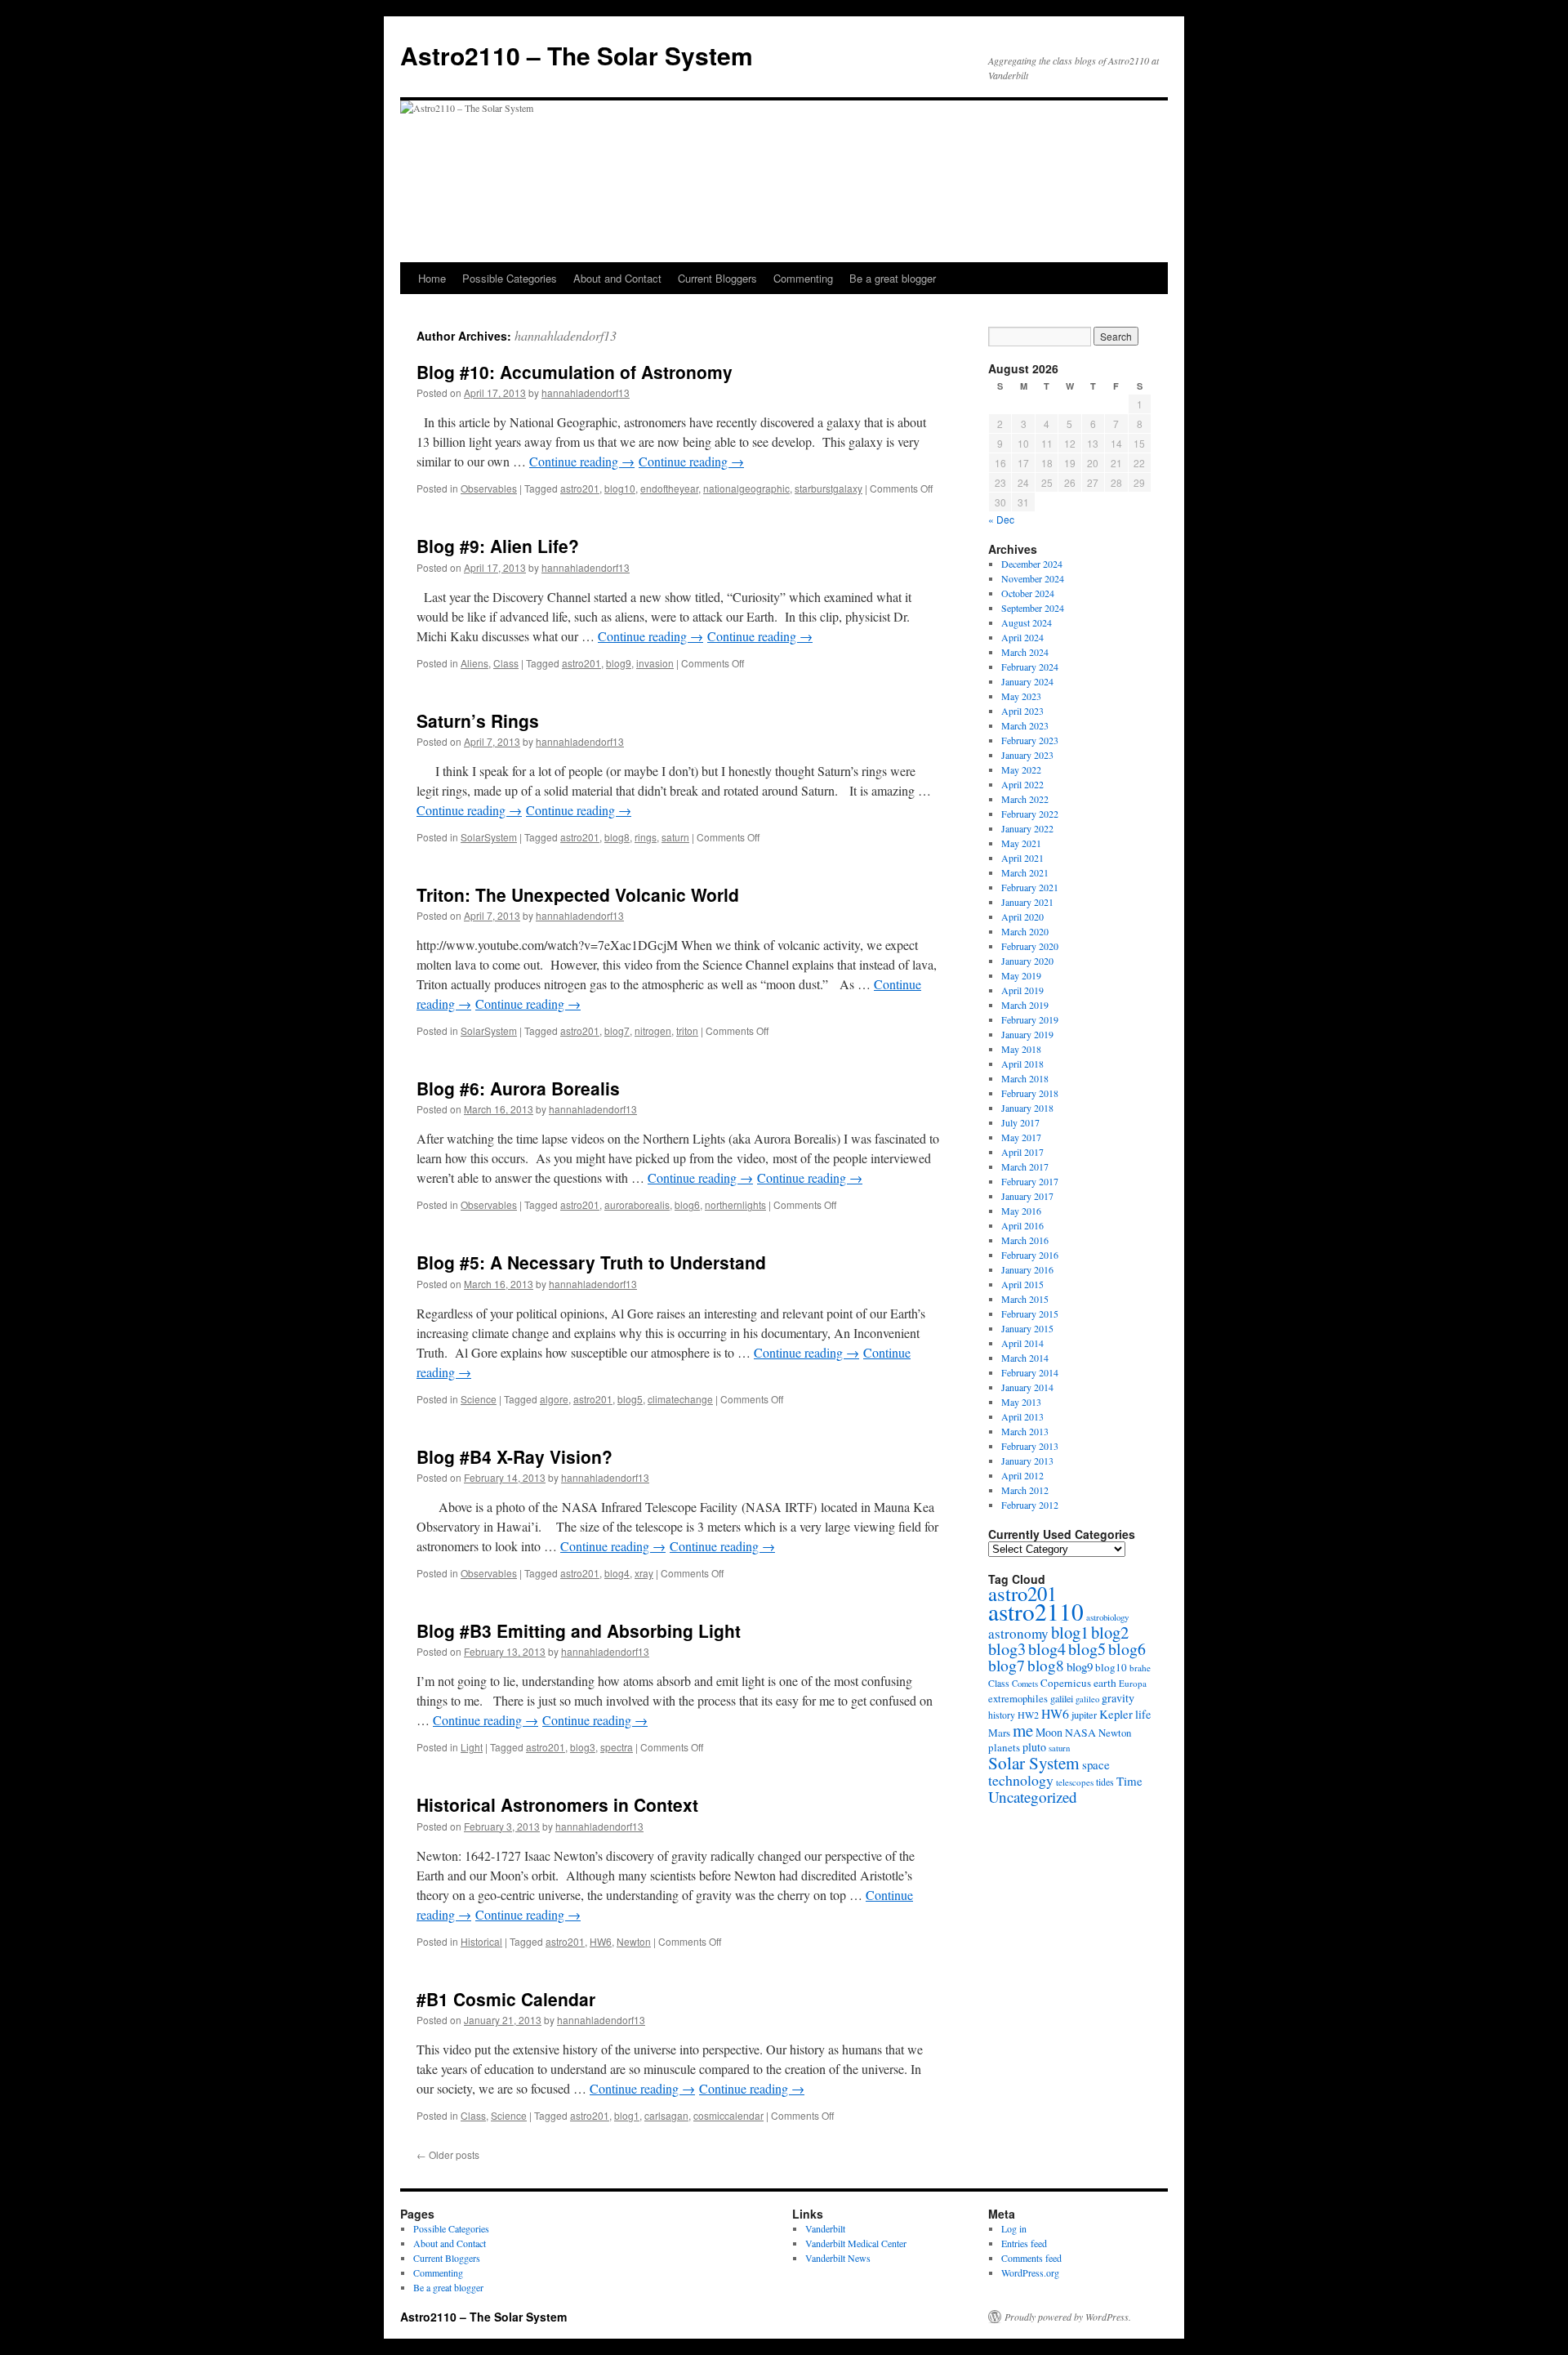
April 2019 (1022, 990)
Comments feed (1031, 2258)
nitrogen (653, 1030)
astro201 (580, 488)
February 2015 (1030, 1314)
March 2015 (1025, 1299)
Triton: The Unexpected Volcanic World (578, 894)
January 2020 (1027, 961)
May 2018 (1021, 1049)
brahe (1140, 1668)
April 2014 (1022, 1343)
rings (646, 837)
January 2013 (1027, 1461)
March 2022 (1025, 799)
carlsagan (666, 2115)
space (1096, 1764)
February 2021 (1030, 887)
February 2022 (1030, 814)
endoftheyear (669, 488)
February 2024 (1030, 667)
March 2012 (1025, 1490)
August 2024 (1027, 622)
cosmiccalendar (728, 2115)
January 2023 (1027, 755)
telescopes (1075, 1782)
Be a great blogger (893, 278)
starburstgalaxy (829, 488)
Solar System (1034, 1763)
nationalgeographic (746, 488)
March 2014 (1025, 1358)
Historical (481, 1941)
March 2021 (1025, 872)
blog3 (583, 1747)
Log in (1014, 2228)
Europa (1133, 1683)
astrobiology (1107, 1617)
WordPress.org (1030, 2272)
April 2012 (1022, 1475)
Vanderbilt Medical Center (856, 2243)
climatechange (680, 1399)
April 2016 (1022, 1225)
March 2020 (1025, 931)
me (1023, 1730)
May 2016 (1021, 1211)
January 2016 (1027, 1269)
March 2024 (1025, 652)
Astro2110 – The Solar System (577, 55)
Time (1129, 1781)
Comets (1025, 1684)
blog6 (687, 1204)
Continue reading (582, 461)
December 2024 (1032, 564)
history (1002, 1715)
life (1143, 1714)
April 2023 (1022, 711)
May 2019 (1021, 975)
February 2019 (1030, 1019)
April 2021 (1022, 858)
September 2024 (1033, 608)
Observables (489, 488)
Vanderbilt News (838, 2258)
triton (687, 1030)
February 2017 (1030, 1181)
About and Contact (617, 278)
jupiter (1084, 1715)
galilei (1062, 1698)
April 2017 (1022, 1152)
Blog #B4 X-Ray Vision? (514, 1456)
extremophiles (1018, 1699)
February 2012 (1030, 1505)
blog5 (630, 1399)
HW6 (601, 1941)
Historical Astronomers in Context (557, 1804)
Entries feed (1024, 2243)
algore (554, 1399)
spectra (617, 1747)
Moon (1049, 1732)
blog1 (627, 2115)
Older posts (448, 2154)
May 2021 (1021, 843)
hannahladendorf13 (566, 335)
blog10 (620, 488)
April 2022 (1022, 784)
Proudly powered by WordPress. (1068, 2317)
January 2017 (1027, 1196)
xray (644, 1573)
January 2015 (1027, 1328)
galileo (1087, 1699)
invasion (655, 663)
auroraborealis (637, 1204)
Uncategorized (1033, 1797)
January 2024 (1027, 681)
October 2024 (1028, 593)
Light (472, 1747)
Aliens (474, 663)
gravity (1118, 1698)
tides (1105, 1782)
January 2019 (1027, 1034)
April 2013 (1022, 1416)
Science (479, 1399)
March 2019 (1025, 1005)
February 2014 (1030, 1372)
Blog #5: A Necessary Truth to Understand (591, 1262)
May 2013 (1021, 1402)
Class (506, 663)
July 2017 (1020, 1122)
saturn (675, 837)
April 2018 (1022, 1064)
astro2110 (1036, 1611)
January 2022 (1027, 828)
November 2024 (1033, 578)
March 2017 (1025, 1166)
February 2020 (1030, 946)
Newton (634, 1941)
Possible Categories (510, 278)
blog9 (619, 663)
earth (1105, 1683)
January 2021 (1027, 902)
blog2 (1110, 1632)
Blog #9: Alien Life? (498, 546)
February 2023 (1030, 740)
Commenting (803, 278)
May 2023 (1021, 696)
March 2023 (1025, 725)
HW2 (1028, 1715)
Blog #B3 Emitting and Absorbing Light (579, 1630)
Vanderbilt (825, 2228)
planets (1004, 1747)
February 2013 (1030, 1446)
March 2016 (1025, 1240)
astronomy (1018, 1633)
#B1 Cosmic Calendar (506, 1999)
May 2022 (1021, 769)
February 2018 (1030, 1093)
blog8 (617, 837)
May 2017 (1021, 1137)
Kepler (1116, 1714)
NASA (1080, 1732)
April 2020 (1022, 917)
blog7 (617, 1030)
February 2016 (1030, 1255)
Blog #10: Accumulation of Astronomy (575, 372)
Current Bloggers (717, 278)
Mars (999, 1733)
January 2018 (1027, 1108)
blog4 (617, 1573)
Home (432, 278)
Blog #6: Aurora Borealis (518, 1088)
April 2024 (1022, 637)
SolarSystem (489, 837)
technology (1021, 1780)
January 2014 (1027, 1387)
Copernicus (1066, 1683)
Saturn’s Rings (478, 720)
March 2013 (1025, 1431)
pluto (1034, 1747)
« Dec (1001, 519)
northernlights (735, 1204)
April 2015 (1022, 1284)
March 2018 (1025, 1078)
